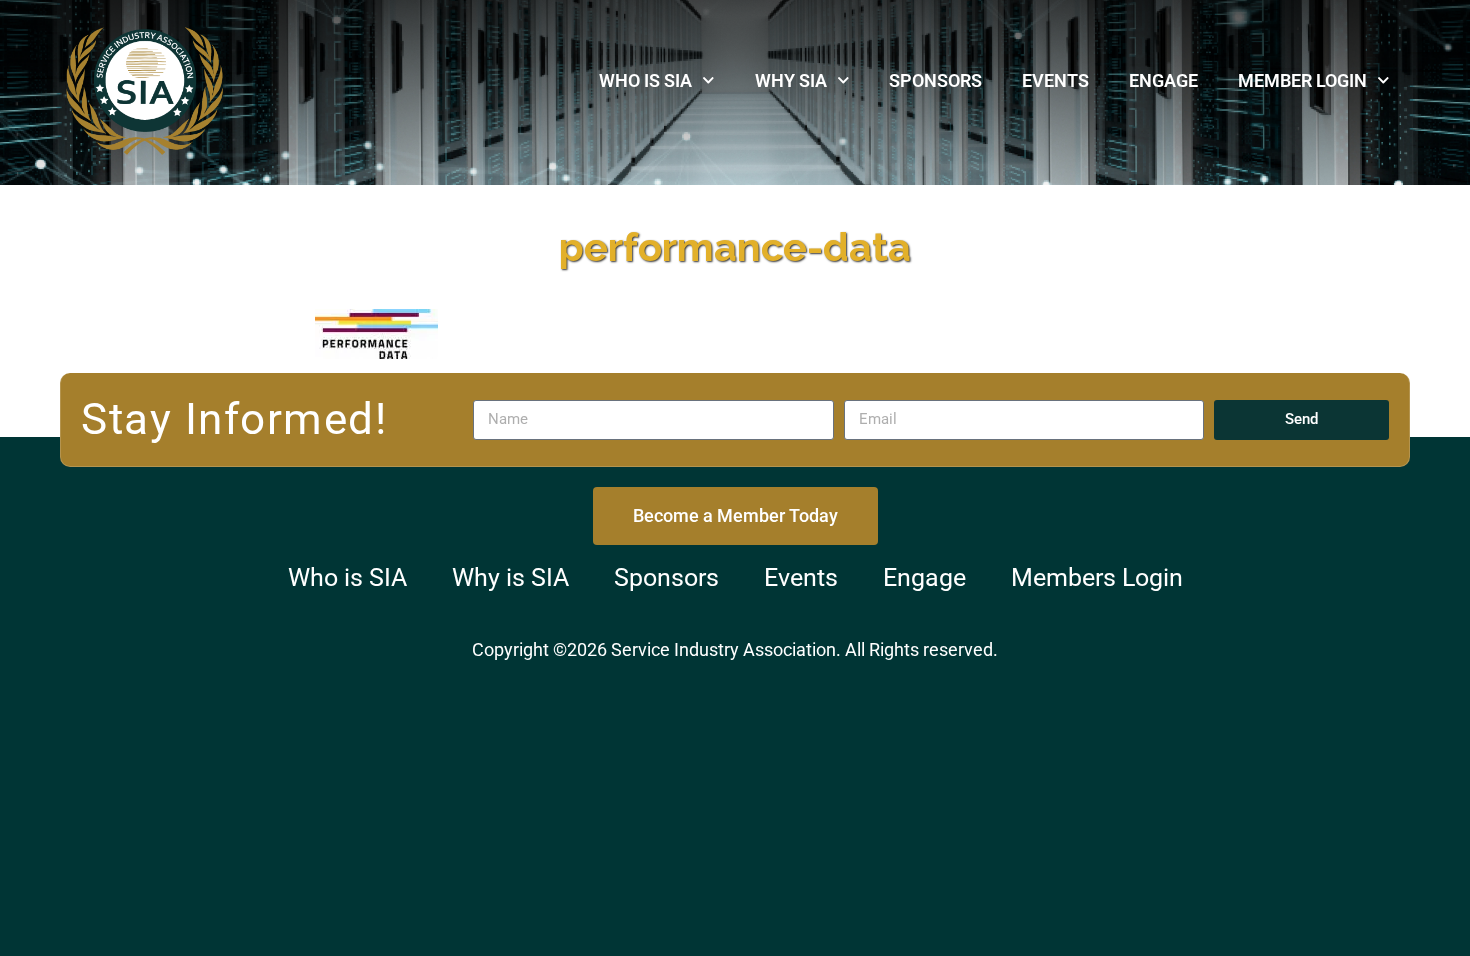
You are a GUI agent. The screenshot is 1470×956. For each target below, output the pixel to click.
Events (1055, 80)
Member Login (1302, 80)
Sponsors (935, 80)
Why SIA (791, 80)
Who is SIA (645, 80)
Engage (1163, 80)
